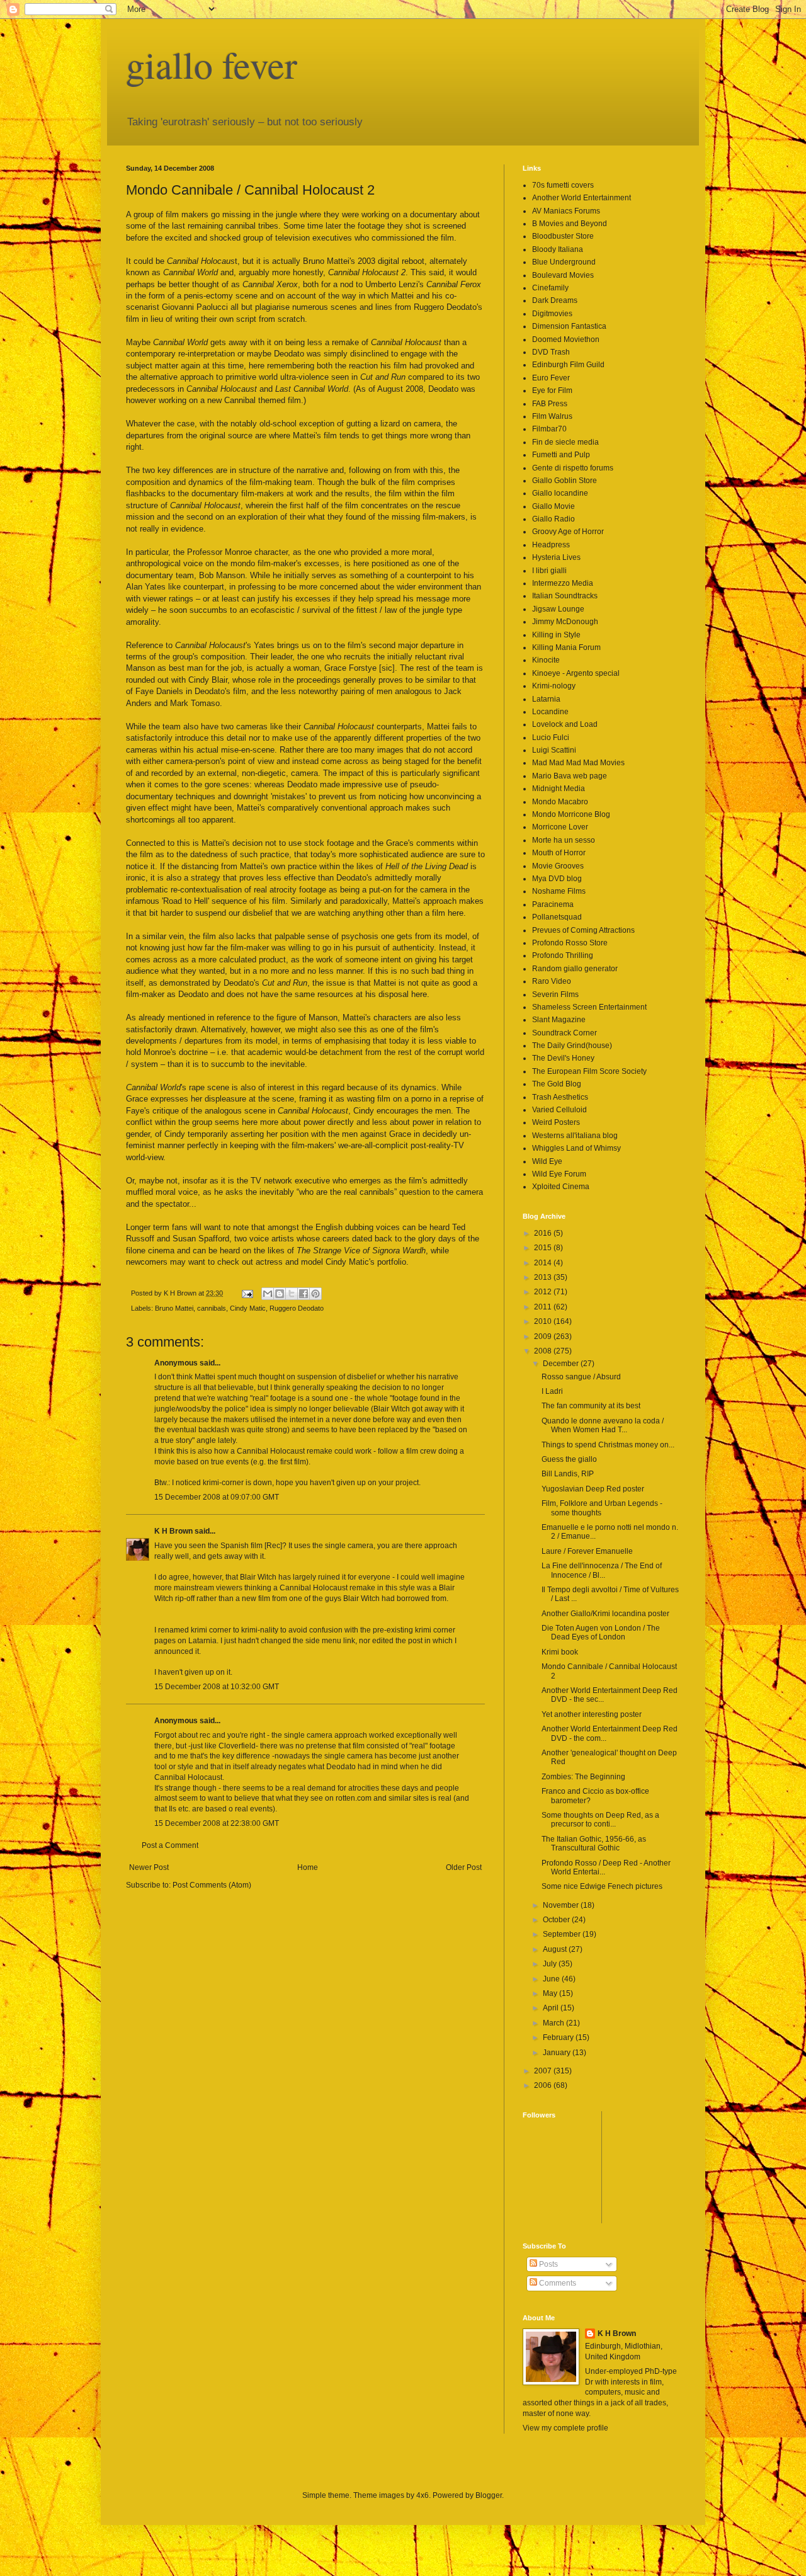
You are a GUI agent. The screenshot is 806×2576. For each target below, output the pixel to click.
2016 (544, 1233)
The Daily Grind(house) (572, 1046)
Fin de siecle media (565, 442)
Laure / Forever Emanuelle (587, 1551)
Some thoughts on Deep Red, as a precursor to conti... (600, 1820)
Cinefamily (550, 288)
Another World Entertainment (582, 198)
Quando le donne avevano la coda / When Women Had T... (603, 1425)
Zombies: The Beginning (583, 1777)
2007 (544, 2071)
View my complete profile (565, 2428)
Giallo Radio (553, 519)
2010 (544, 1321)
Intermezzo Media (563, 583)
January (558, 2053)
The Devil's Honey (563, 1058)
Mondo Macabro (560, 802)
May (551, 1993)
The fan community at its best (591, 1406)
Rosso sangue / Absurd (581, 1377)
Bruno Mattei (174, 1308)
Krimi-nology (554, 686)
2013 (544, 1277)
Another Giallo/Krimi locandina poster (605, 1614)
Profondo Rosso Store (570, 943)
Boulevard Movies (563, 275)
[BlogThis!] (280, 1294)
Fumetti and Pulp (561, 455)
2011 (544, 1307)
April (552, 2008)
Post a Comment (170, 1845)
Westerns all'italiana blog (575, 1136)
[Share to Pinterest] (315, 1294)
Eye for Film (552, 390)
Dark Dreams (555, 300)
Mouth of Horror (559, 853)
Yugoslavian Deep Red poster (593, 1489)
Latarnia (546, 699)
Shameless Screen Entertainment (589, 1007)
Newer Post (149, 1867)
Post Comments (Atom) (212, 1885)
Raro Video (552, 981)
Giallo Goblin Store (565, 481)
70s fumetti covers (563, 185)
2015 (544, 1248)
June (552, 1979)
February (559, 2037)
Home (308, 1867)
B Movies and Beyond (570, 224)
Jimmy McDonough (565, 622)
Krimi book (560, 1652)
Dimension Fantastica (569, 326)
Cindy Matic (248, 1308)
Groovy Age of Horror (568, 532)
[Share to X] (292, 1294)
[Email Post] (247, 1293)
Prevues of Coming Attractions (583, 930)
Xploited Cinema (561, 1187)
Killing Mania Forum (566, 647)
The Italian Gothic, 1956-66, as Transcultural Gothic (594, 1844)
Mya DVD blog (557, 879)
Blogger (489, 2495)
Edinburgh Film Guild (568, 365)
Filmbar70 (549, 429)
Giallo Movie (553, 506)
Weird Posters (556, 1122)
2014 (544, 1263)
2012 (544, 1292)
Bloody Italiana (558, 249)
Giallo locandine (560, 493)
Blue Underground (564, 262)
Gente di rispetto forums (573, 468)
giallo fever (212, 64)
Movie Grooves (558, 866)
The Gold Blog (557, 1084)
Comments (557, 2283)
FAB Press (550, 404)
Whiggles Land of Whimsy (576, 1148)
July (551, 1964)
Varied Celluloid (559, 1110)
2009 (544, 1336)
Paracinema (553, 904)
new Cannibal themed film (254, 400)
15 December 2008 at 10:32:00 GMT (217, 1687)
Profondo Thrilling (563, 955)
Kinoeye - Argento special (576, 673)
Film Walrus (552, 416)
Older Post (464, 1867)
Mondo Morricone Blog (571, 814)
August (556, 1949)
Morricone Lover (560, 827)
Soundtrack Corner (565, 1033)
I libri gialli (549, 571)
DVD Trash (551, 352)
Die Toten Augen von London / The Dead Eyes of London (601, 1633)
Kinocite (546, 660)
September (563, 1934)
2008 (544, 1351)
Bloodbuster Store (563, 236)
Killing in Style (556, 635)
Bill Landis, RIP (568, 1474)
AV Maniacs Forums (566, 211)
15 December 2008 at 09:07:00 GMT (217, 1497)
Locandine (550, 712)
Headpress (551, 545)
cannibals (212, 1308)
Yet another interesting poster (592, 1714)
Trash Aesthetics (560, 1097)
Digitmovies (552, 314)
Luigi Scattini (554, 750)
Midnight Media (559, 789)
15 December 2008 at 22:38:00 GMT (217, 1823)
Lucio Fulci (551, 738)
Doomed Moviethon (566, 339)
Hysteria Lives (556, 557)
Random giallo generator (575, 969)
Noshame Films (559, 891)
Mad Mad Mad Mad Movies (578, 763)
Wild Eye (547, 1161)
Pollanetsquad (557, 917)
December (562, 1364)
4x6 (423, 2495)
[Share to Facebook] (304, 1294)
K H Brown (173, 1531)
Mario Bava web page (570, 776)
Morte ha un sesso (564, 840)
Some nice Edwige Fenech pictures (602, 1886)
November (562, 1905)
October (557, 1920)
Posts (548, 2264)
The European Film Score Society (589, 1071)
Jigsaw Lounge (558, 609)
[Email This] (268, 1294)
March (554, 2023)
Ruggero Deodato (297, 1308)
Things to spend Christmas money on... (608, 1445)
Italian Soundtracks (565, 596)
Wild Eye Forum (559, 1174)
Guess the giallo (569, 1459)
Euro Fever (551, 378)
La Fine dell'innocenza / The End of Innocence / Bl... (602, 1570)
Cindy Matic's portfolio (366, 1262)
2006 (544, 2085)
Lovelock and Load (565, 724)
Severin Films (555, 994)
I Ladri (552, 1391)
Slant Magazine (559, 1020)
